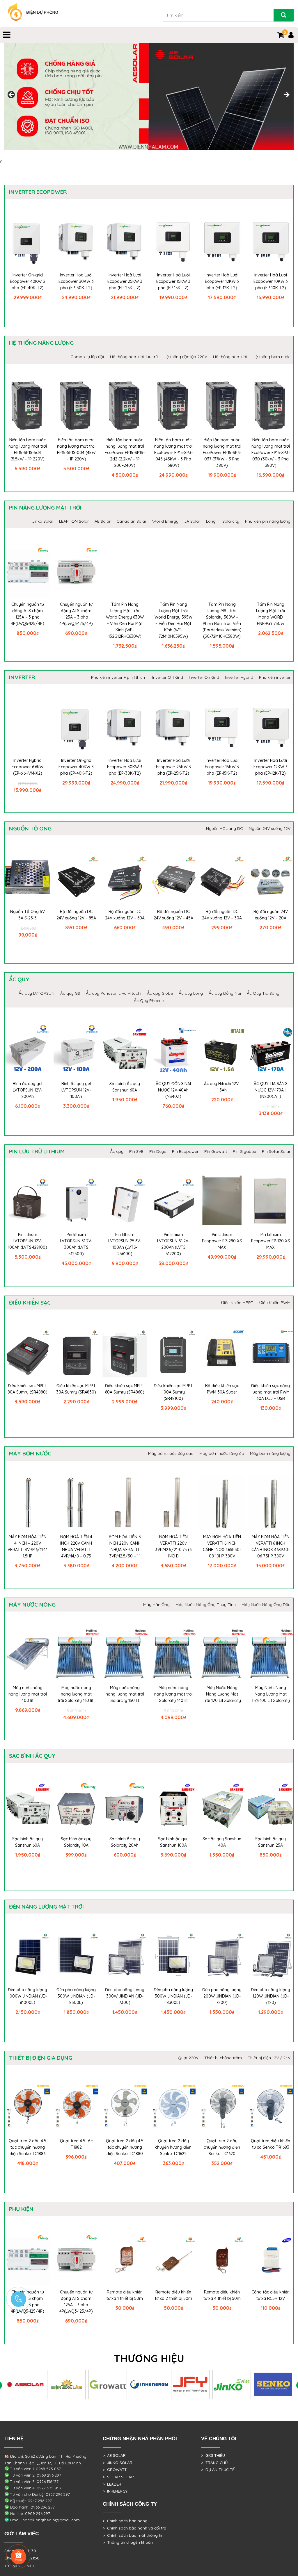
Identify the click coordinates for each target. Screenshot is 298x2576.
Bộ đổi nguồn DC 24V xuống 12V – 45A (173, 915)
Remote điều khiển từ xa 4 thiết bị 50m (222, 2295)
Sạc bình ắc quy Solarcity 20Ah (125, 1842)
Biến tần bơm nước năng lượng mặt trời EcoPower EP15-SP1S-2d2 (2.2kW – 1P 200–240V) (125, 453)
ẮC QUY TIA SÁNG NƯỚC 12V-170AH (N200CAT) (271, 1090)
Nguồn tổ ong (30, 828)
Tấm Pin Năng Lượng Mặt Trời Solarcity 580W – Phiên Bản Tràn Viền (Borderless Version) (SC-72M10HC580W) (222, 620)
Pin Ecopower (185, 1151)
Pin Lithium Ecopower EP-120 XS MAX (270, 1241)
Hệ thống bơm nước (272, 357)
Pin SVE (136, 1151)
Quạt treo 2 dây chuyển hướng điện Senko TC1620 (222, 2147)
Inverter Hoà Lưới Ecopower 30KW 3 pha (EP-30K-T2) (76, 281)
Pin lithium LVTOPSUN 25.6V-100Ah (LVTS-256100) (125, 1244)
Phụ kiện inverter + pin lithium (119, 677)
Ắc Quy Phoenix (149, 1001)
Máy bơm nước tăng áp (222, 1453)
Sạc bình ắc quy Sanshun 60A (125, 1087)
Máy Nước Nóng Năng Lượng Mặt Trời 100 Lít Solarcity (271, 1694)
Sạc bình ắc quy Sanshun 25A (270, 1842)
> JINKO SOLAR (118, 2463)
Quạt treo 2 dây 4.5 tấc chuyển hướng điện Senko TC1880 (125, 2147)
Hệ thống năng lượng (41, 343)
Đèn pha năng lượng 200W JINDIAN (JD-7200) (222, 1996)
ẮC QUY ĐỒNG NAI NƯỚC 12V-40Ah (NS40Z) (173, 1090)
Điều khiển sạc (30, 1303)
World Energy (165, 521)
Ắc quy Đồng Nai (225, 993)
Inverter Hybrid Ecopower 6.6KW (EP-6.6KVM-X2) (28, 767)
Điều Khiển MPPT (237, 1303)
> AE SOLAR (114, 2455)
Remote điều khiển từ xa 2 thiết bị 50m (173, 2295)
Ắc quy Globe (160, 993)
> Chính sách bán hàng (125, 2521)
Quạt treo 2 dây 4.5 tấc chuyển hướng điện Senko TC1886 (28, 2147)
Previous (12, 95)
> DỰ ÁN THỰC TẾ (218, 2470)
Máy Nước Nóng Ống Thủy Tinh (206, 1605)
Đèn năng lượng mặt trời (46, 1907)
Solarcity (231, 521)
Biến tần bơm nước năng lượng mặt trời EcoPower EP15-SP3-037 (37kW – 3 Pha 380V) (222, 453)
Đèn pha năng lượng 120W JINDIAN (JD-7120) (270, 1996)
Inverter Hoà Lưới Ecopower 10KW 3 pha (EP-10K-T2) (271, 281)
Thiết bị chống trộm (223, 2058)
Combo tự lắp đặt (87, 357)
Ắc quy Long (191, 993)
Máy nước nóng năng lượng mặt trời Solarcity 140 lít (173, 1694)
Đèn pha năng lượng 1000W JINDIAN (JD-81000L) (28, 1996)
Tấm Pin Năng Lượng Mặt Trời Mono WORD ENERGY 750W (270, 614)
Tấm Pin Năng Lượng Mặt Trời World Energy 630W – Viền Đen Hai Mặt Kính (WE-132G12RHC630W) (125, 620)
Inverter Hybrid (239, 677)
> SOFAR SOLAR (118, 2477)
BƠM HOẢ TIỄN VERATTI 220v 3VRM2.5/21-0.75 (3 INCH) (173, 1546)
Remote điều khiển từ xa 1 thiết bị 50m (125, 2295)
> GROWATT (115, 2470)
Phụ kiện (21, 2209)
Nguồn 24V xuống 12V (270, 828)
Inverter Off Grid (168, 677)
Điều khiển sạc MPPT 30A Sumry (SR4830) (76, 1389)
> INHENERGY (115, 2491)
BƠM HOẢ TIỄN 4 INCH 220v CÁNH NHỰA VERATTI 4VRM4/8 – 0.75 (76, 1546)
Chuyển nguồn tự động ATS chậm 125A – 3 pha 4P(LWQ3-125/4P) (76, 614)
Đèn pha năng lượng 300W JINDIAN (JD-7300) (125, 1996)
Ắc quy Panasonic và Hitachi (113, 993)
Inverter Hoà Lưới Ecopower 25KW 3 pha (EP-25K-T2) (125, 281)
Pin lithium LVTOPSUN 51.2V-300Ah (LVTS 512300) (76, 1244)
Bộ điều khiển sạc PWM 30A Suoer (222, 1389)
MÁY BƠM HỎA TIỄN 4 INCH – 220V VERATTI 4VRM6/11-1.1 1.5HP (28, 1546)
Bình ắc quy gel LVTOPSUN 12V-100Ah (76, 1090)
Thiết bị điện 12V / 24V (269, 2058)
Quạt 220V (188, 2058)
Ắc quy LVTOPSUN (37, 993)
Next (286, 95)
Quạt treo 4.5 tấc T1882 (76, 2144)
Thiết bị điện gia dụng (41, 2058)
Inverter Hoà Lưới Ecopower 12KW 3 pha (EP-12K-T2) (222, 281)
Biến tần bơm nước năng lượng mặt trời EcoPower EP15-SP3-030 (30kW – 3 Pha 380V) (271, 453)
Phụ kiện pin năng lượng (268, 521)
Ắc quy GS (70, 993)
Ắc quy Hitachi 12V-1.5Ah (222, 1087)
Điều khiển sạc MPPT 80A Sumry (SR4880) (28, 1389)
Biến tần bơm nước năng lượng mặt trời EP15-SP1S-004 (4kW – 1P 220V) (76, 449)
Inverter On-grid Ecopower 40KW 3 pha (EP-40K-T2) (28, 281)
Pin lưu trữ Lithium (37, 1151)
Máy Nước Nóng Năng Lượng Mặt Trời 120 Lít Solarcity (222, 1694)
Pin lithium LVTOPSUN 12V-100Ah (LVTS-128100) (28, 1241)
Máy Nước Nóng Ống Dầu (266, 1605)
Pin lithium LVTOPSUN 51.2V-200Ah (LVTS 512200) (173, 1244)
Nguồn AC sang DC (225, 828)
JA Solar (192, 521)
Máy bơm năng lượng (270, 1453)
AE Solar (103, 521)
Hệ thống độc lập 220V (185, 357)
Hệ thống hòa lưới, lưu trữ (134, 357)
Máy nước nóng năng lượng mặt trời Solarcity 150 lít (125, 1694)
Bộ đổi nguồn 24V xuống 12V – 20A (271, 915)
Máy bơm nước (30, 1453)
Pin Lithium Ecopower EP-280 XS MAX (222, 1241)
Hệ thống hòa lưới (230, 357)
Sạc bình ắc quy (32, 1756)
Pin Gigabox (244, 1151)
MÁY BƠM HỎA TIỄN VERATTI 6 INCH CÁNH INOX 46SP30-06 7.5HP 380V (270, 1546)
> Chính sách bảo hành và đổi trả (134, 2528)
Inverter (22, 677)
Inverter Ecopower (38, 192)
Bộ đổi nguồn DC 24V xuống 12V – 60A (125, 915)
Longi (211, 521)
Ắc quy (19, 979)
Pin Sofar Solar (276, 1151)
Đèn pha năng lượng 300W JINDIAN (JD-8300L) (173, 1996)
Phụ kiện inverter (275, 677)
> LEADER (112, 2484)
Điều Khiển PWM (275, 1303)
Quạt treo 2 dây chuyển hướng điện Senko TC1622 (173, 2147)
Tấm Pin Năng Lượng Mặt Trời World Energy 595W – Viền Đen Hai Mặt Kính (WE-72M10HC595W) (173, 620)
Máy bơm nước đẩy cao (171, 1453)
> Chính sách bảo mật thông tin (133, 2535)
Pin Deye (158, 1151)
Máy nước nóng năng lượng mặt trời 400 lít (28, 1694)
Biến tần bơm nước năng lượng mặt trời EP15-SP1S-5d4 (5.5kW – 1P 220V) (28, 449)
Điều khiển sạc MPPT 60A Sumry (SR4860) (125, 1389)
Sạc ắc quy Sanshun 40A (222, 1842)
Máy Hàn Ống (156, 1605)
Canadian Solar (131, 521)
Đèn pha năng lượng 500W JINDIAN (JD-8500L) (76, 1996)
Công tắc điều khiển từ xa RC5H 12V (270, 2295)
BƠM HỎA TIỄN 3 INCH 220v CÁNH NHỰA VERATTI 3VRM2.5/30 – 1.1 (125, 1546)
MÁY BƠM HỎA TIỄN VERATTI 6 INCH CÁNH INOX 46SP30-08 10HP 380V (222, 1546)
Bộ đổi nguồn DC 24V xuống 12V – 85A (76, 915)
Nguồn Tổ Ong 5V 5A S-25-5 (28, 915)
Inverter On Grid (204, 677)
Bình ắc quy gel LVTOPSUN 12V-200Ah (28, 1090)
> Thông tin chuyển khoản (128, 2542)
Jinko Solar (43, 521)
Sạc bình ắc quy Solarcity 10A (76, 1842)
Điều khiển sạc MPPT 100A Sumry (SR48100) (173, 1392)
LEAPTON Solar (74, 521)
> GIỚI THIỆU (213, 2455)
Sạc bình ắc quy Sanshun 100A (173, 1842)
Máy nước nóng (32, 1605)
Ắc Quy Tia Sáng (263, 993)
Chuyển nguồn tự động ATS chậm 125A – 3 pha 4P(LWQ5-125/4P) (28, 614)
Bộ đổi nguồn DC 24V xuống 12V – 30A (222, 915)
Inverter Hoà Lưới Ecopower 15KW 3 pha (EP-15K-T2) (173, 281)
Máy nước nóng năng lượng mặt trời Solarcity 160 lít (76, 1694)
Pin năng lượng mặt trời (45, 508)
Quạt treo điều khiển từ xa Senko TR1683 (270, 2144)
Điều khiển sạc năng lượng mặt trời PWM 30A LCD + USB (270, 1392)
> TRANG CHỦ (214, 2463)
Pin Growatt (216, 1151)
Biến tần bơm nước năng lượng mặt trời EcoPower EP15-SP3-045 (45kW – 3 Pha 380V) (173, 453)
